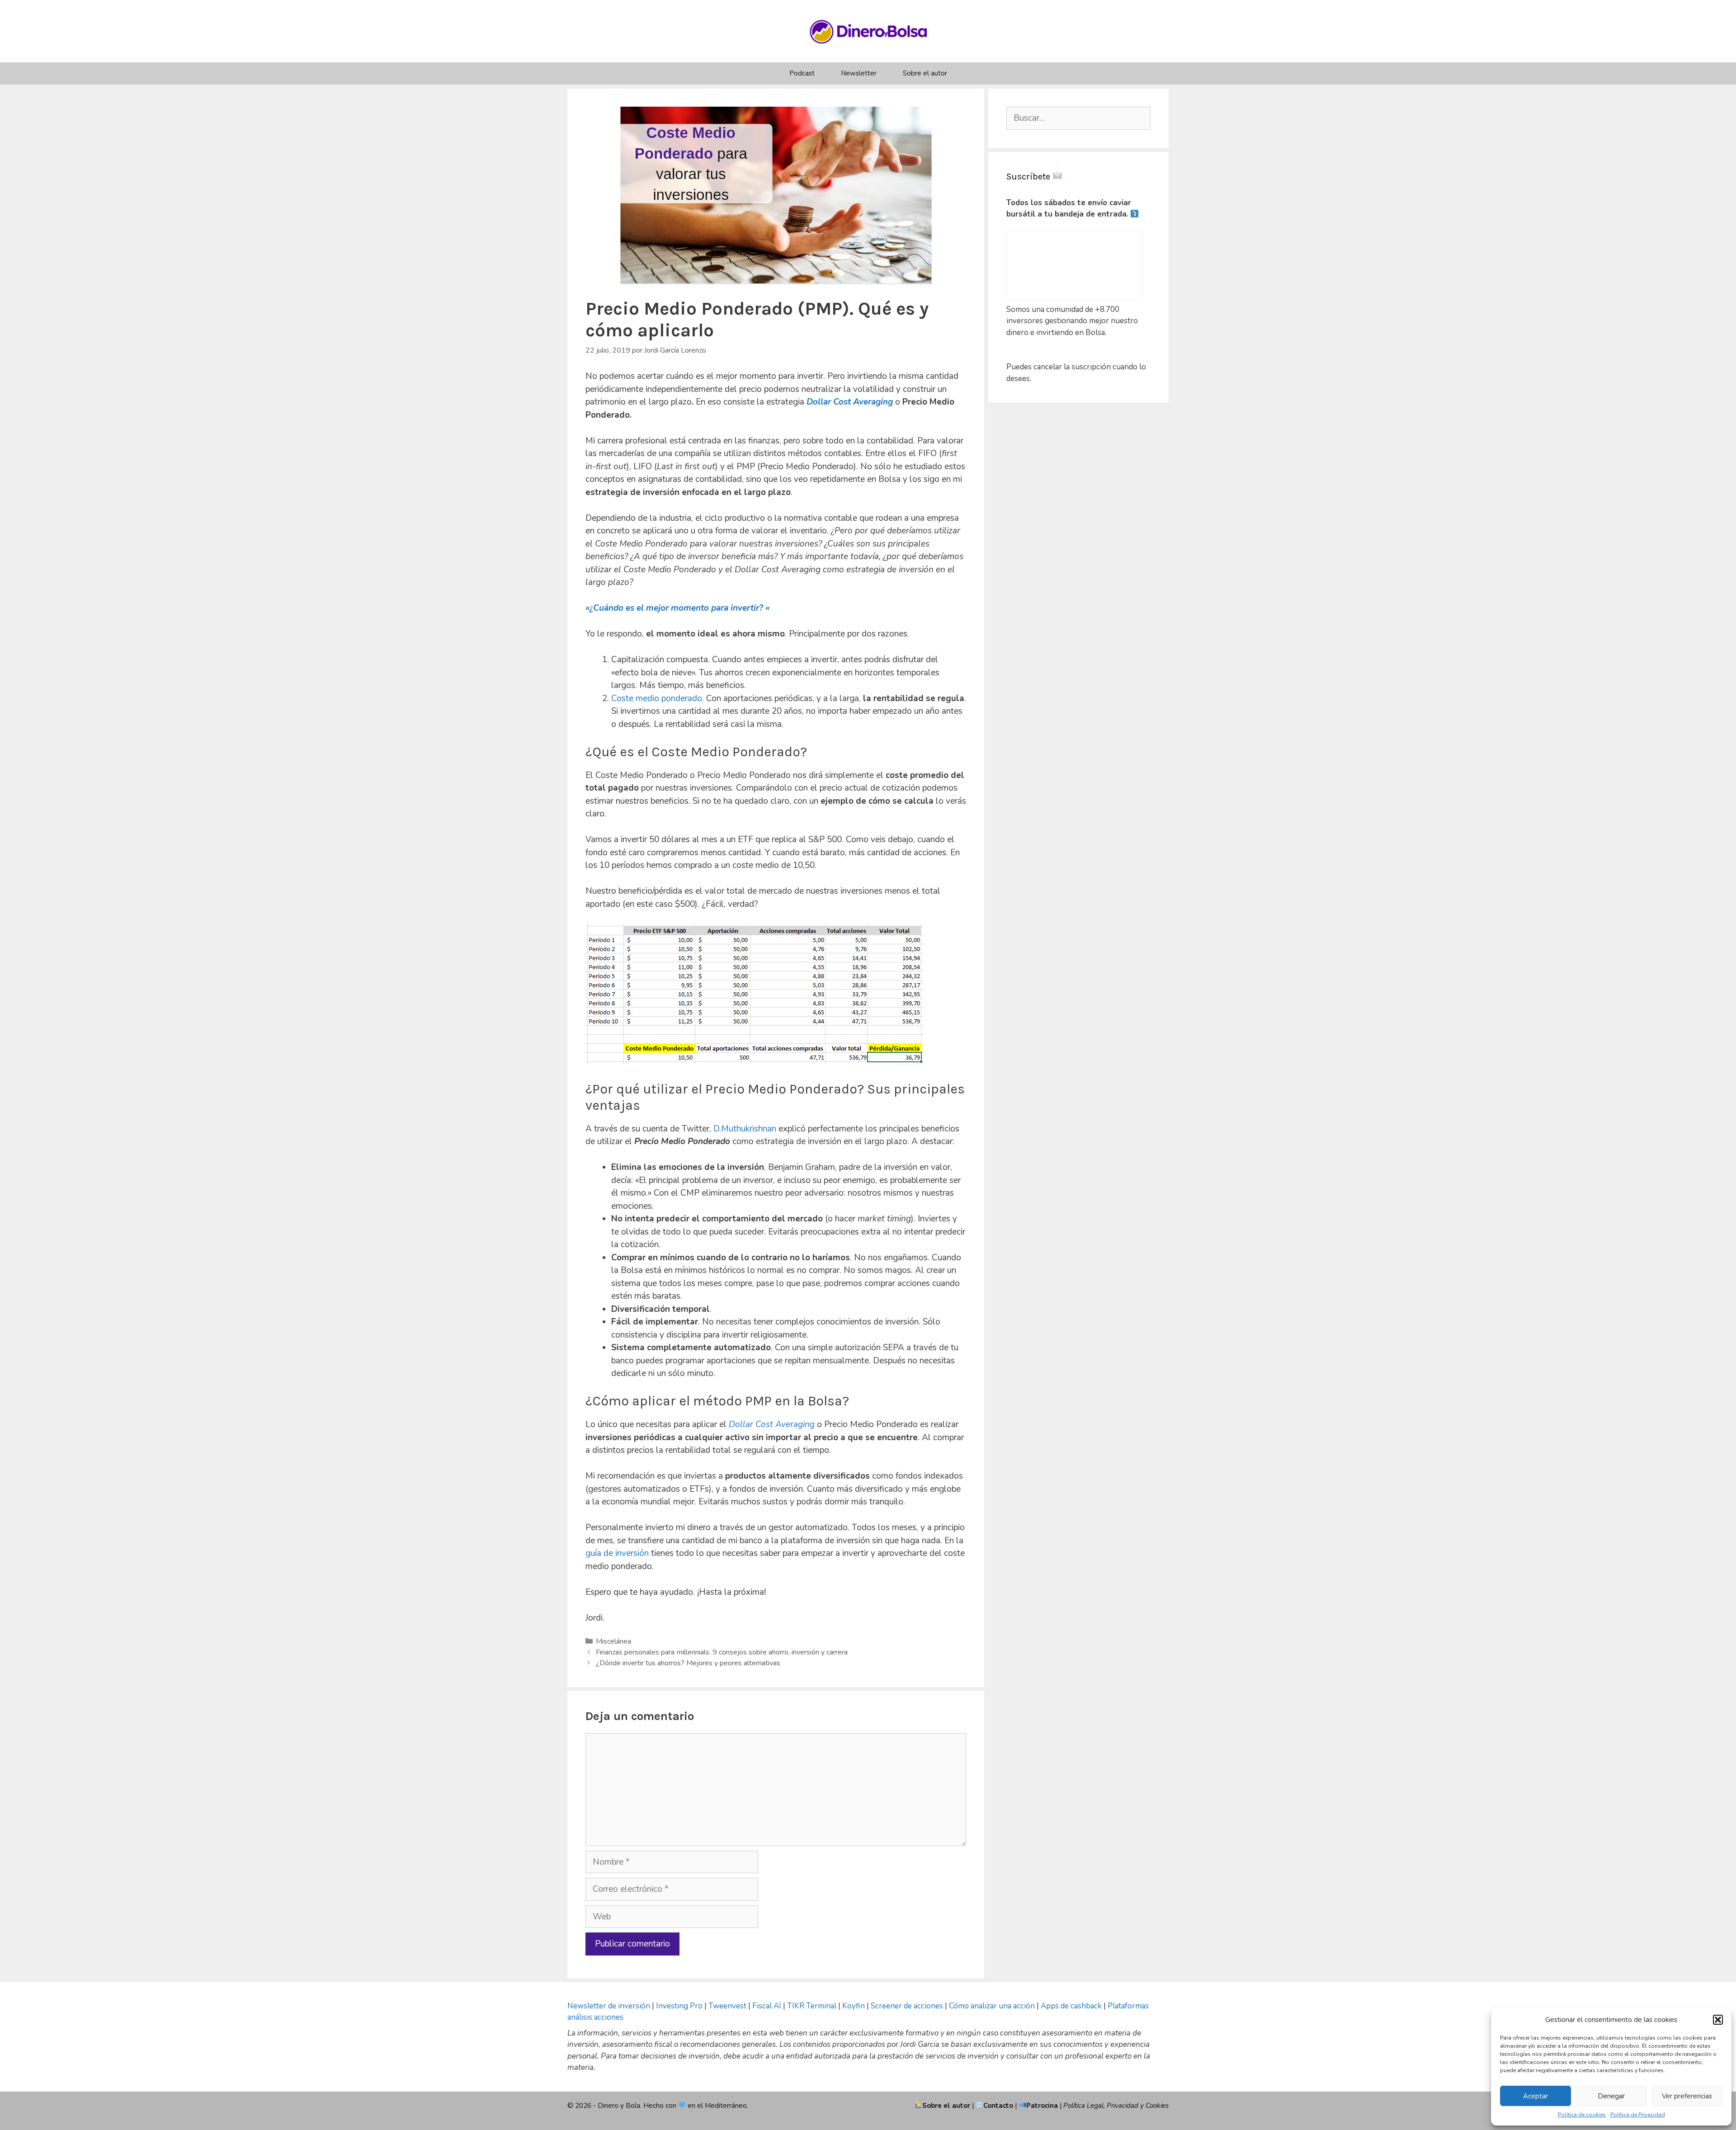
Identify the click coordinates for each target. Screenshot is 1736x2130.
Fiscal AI (768, 2006)
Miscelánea (613, 1641)
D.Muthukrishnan (745, 1129)
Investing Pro (679, 2006)
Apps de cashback (1071, 2006)
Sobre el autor (925, 73)
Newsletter (859, 73)
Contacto (999, 2106)
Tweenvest (728, 2006)
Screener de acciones (907, 2006)
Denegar (1611, 2096)
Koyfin (854, 2006)
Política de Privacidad (1638, 2115)
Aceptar (1536, 2096)
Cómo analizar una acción (992, 2006)
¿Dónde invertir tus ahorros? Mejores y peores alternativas (688, 1663)
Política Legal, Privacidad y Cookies (1116, 2106)
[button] (1718, 2020)
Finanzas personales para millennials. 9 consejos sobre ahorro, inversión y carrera (722, 1652)
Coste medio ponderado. (658, 698)
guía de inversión (617, 1553)
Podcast (802, 73)
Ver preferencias (1687, 2096)
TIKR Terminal (812, 2006)
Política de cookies (1582, 2115)
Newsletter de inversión (609, 2006)
